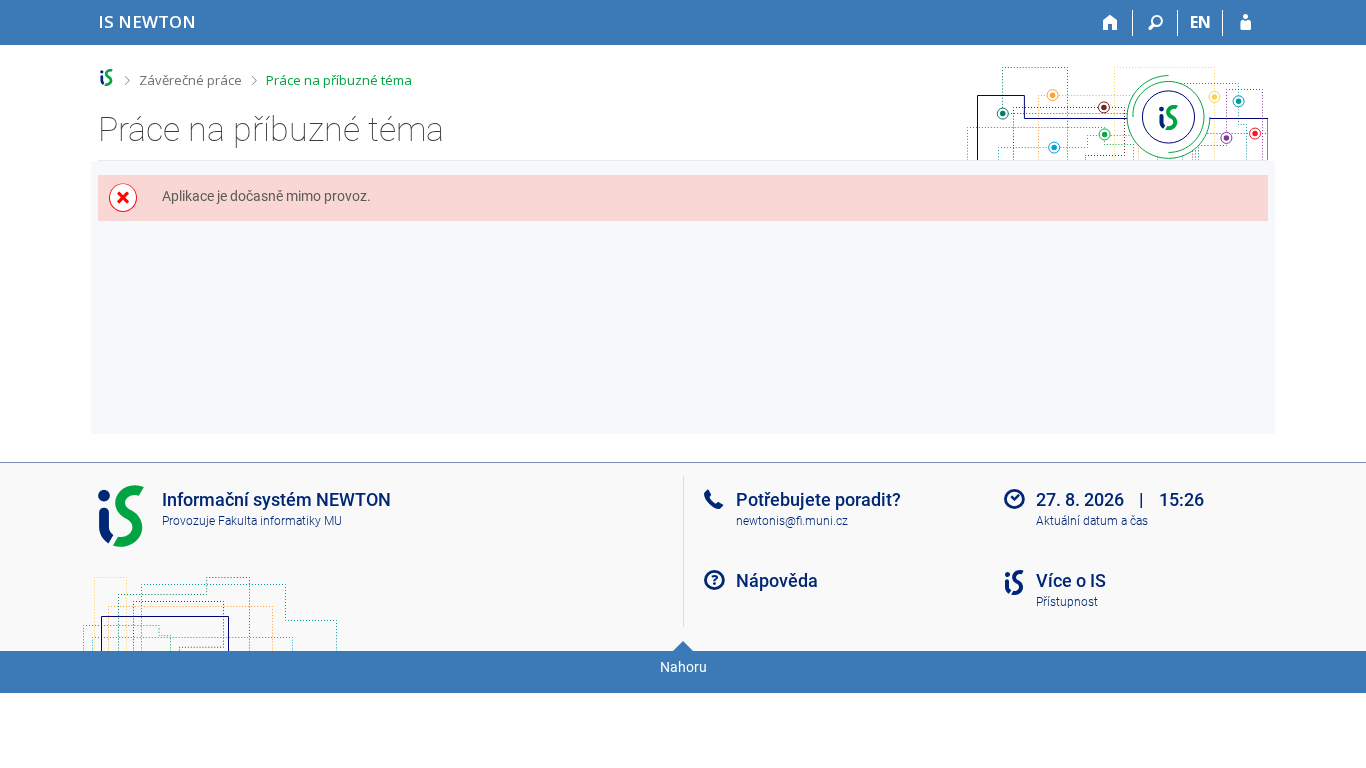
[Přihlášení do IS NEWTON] (1245, 23)
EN (1200, 22)
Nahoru (683, 667)
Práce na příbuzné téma (339, 80)
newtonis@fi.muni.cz (792, 521)
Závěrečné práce (190, 80)
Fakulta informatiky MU (280, 521)
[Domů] (1110, 23)
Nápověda (777, 580)
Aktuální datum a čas (1092, 521)
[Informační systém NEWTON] (106, 77)
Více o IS (1071, 580)
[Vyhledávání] (1155, 23)
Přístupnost (1067, 602)
